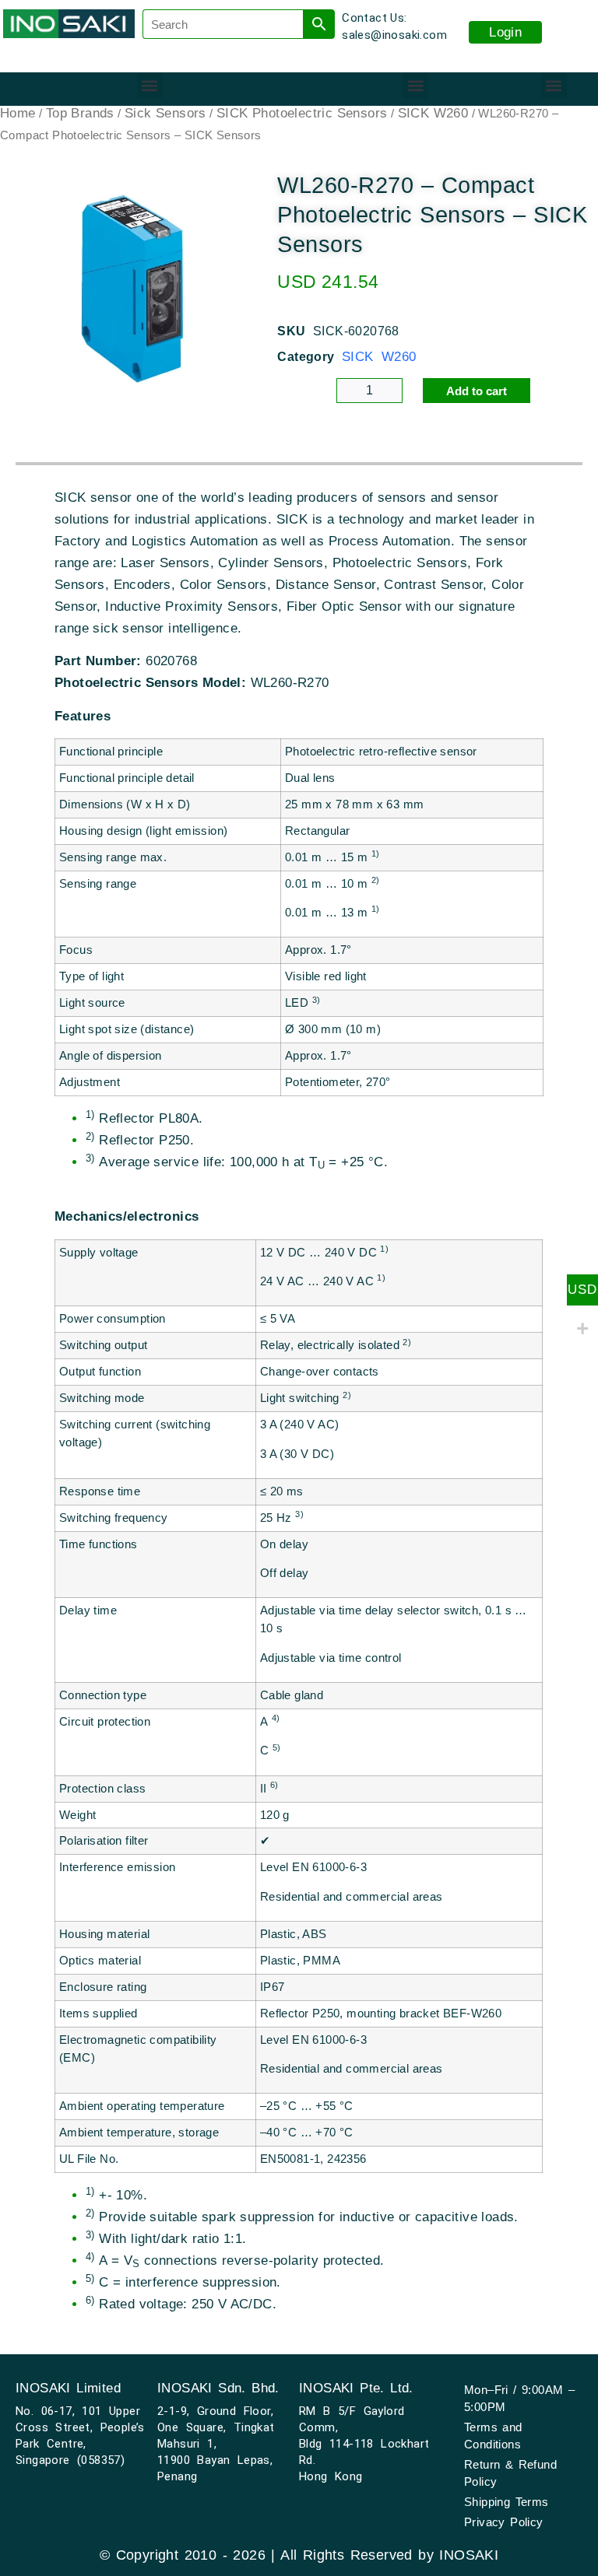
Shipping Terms (507, 2502)
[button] (150, 85)
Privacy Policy (504, 2522)
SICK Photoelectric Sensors (302, 113)
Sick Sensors (165, 113)
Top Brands (80, 113)
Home (18, 113)
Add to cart (477, 391)
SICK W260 (433, 113)
